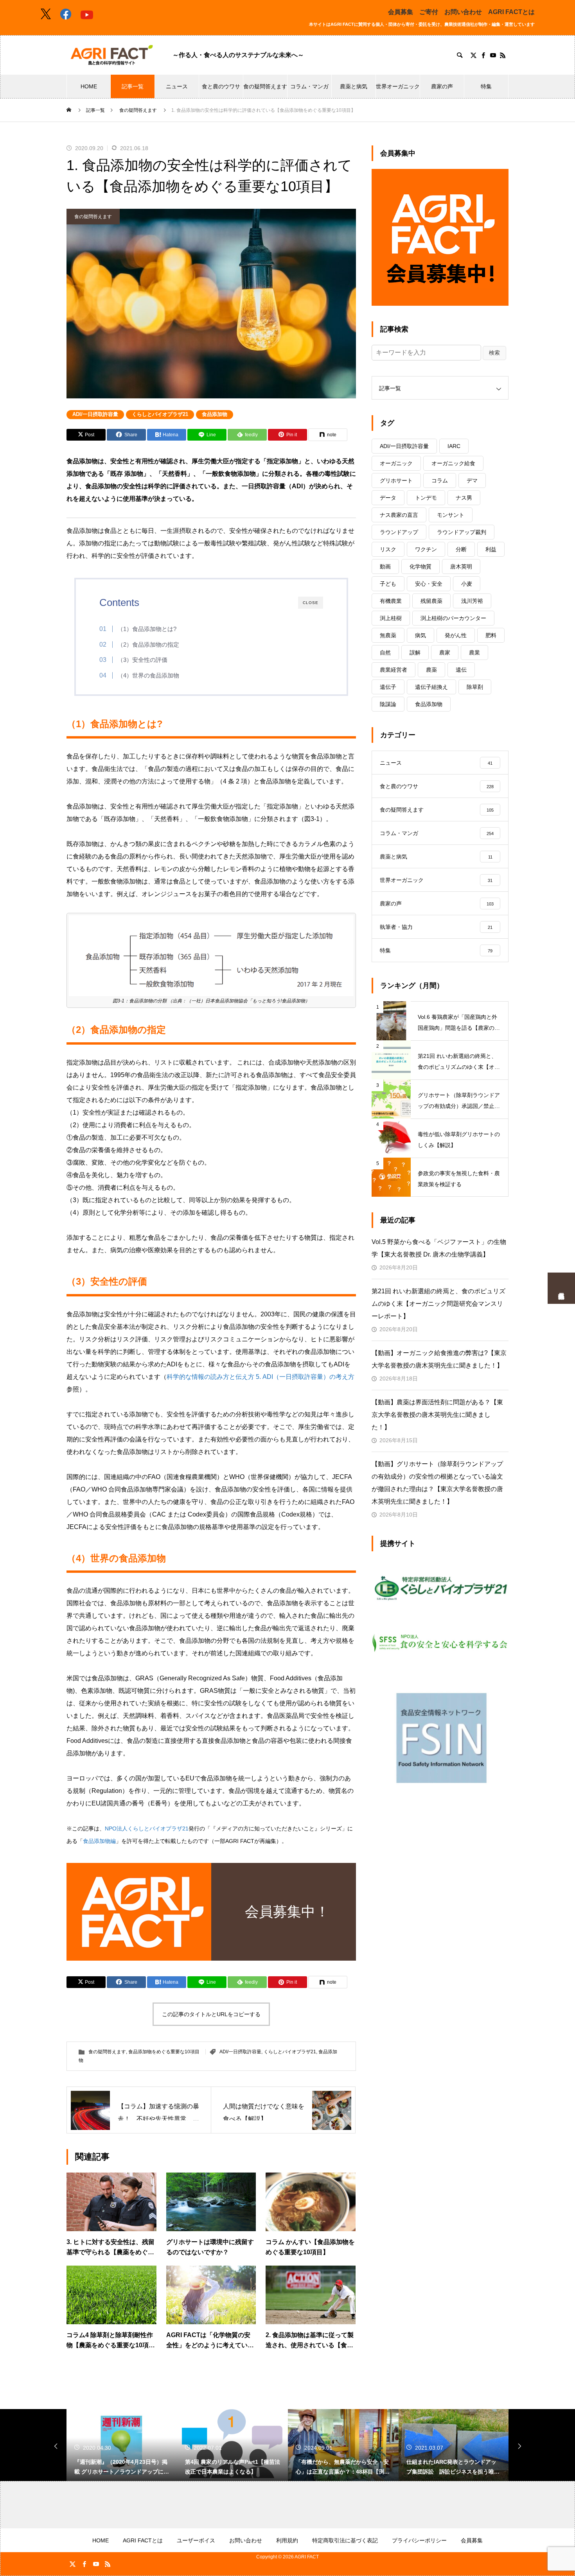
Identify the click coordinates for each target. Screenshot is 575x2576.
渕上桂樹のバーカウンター (453, 618)
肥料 (491, 635)
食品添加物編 (99, 1841)
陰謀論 (388, 704)
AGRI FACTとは (511, 12)
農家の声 (442, 86)
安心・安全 (429, 584)
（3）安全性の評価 (142, 660)
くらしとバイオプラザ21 (160, 414)
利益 (491, 549)
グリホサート (396, 480)
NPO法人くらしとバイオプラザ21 (147, 1828)
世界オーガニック (398, 86)
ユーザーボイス (196, 2540)
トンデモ (426, 498)
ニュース (177, 86)
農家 (445, 653)
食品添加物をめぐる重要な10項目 (164, 2052)
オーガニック (396, 463)
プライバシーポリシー (419, 2540)
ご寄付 (429, 12)
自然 (385, 653)
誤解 (415, 653)
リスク (388, 549)
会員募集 (401, 12)
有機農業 (391, 601)
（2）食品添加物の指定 (148, 644)
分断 (461, 549)
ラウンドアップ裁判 (462, 532)
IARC (454, 446)
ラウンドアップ (399, 532)
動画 (385, 566)
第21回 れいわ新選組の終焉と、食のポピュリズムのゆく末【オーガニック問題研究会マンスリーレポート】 (438, 1304)
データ (388, 498)
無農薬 (388, 635)
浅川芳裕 (472, 601)
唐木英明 (461, 566)
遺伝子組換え (431, 687)
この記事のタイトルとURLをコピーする (211, 2014)
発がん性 (456, 635)
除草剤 (475, 687)
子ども (388, 584)
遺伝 (461, 670)
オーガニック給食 (453, 463)
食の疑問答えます (265, 86)
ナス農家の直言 (399, 515)
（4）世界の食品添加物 (148, 675)
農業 (474, 653)
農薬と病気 (354, 86)
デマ (472, 480)
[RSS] (503, 55)
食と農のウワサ (221, 86)
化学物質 (420, 566)
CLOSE (311, 603)
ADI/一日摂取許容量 (95, 414)
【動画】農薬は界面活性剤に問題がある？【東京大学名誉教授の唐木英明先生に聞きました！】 (437, 1415)
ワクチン (426, 549)
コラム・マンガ (309, 86)
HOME (89, 86)
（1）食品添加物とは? (147, 629)
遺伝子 (388, 687)
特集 (486, 86)
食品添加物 (215, 414)
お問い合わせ (463, 12)
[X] (473, 55)
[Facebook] (483, 55)
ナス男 (464, 498)
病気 (420, 635)
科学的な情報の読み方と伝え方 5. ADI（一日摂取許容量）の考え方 (261, 1377)
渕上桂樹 (391, 618)
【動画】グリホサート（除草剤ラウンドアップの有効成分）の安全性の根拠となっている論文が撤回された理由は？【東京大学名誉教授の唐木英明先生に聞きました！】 (437, 1483)
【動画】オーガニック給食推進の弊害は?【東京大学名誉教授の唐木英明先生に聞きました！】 (439, 1359)
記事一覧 (133, 86)
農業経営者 (394, 670)
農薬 (431, 670)
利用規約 (287, 2540)
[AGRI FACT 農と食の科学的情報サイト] (112, 55)
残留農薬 (431, 601)
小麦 (467, 584)
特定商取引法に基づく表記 (345, 2540)
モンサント (451, 515)
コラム (440, 480)
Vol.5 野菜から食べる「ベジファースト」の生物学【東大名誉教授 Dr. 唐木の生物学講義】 (439, 1248)
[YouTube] (493, 55)
